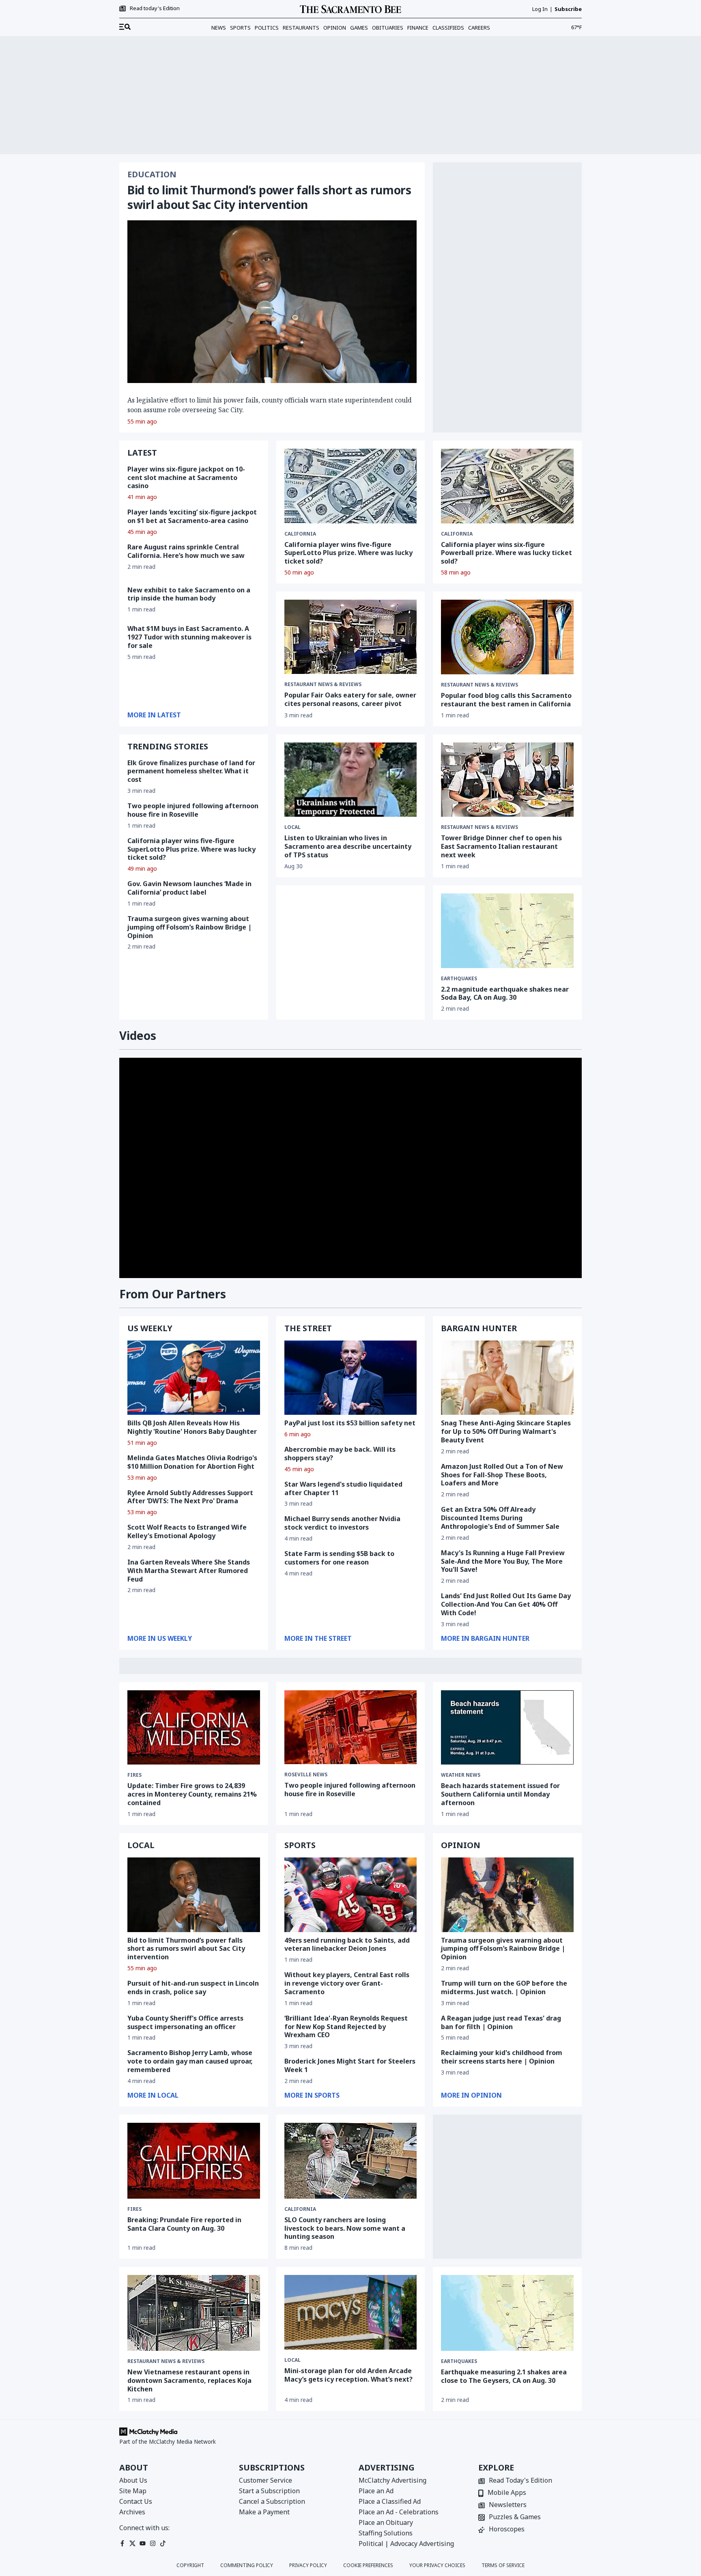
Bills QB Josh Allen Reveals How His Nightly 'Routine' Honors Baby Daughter (192, 1427)
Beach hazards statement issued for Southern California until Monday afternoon (500, 1794)
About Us (133, 2480)
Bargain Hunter (479, 1328)
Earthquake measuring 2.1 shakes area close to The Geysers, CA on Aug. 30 (504, 2376)
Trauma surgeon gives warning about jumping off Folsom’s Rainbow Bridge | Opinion (189, 927)
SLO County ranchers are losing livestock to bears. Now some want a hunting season (345, 2228)
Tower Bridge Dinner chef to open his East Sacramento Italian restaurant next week (501, 846)
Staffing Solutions (386, 2533)
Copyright (190, 2565)
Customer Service (266, 2480)
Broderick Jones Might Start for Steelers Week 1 (350, 2065)
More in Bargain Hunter (485, 1638)
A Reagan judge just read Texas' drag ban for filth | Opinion (501, 2022)
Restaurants (301, 28)
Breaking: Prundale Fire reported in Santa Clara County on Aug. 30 (184, 2224)
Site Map (133, 2491)
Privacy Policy (308, 2565)
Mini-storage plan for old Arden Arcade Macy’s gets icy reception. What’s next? (348, 2375)
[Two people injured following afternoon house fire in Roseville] (351, 1727)
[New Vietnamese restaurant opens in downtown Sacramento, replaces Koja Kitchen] (194, 2313)
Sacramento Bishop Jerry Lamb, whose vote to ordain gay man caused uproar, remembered (190, 2061)
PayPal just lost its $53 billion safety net (350, 1423)
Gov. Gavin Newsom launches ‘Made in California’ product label (189, 888)
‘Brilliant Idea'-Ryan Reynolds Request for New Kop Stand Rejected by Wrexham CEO (346, 2027)
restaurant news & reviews (323, 684)
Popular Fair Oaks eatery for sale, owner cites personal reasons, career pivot (350, 699)
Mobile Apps (507, 2493)
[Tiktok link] (163, 2543)
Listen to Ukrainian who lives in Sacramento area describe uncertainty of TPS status (348, 846)
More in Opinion (471, 2095)
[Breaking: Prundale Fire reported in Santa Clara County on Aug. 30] (194, 2161)
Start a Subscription (269, 2491)
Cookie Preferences (368, 2565)
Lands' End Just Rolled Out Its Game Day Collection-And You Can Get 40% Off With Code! (506, 1604)
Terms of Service (503, 2565)
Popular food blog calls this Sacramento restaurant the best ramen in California (506, 700)
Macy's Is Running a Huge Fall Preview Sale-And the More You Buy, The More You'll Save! (503, 1561)
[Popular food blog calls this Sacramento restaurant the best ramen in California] (507, 637)
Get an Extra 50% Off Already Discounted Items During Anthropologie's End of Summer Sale (500, 1518)
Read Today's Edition (520, 2481)
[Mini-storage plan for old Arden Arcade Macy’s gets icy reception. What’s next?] (351, 2312)
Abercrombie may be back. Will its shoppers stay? (340, 1454)
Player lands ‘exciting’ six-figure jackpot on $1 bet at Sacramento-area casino (192, 516)
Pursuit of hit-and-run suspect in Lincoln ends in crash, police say (193, 1987)
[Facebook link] (122, 2543)
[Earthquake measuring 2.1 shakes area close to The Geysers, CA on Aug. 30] (507, 2313)
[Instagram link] (153, 2543)
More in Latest (154, 715)
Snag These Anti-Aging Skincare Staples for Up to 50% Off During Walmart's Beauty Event (506, 1431)
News (219, 28)
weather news (461, 1775)
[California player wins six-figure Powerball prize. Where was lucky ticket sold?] (507, 486)
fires (134, 1775)
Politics (267, 28)
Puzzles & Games (515, 2517)
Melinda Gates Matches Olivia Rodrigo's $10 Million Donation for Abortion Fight (192, 1462)
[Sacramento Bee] (350, 9)
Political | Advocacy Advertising (406, 2544)
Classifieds (448, 28)
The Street (308, 1328)
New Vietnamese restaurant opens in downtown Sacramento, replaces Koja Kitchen (189, 2380)
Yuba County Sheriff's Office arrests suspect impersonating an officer (185, 2022)
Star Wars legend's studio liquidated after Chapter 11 (343, 1488)
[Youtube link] (143, 2543)
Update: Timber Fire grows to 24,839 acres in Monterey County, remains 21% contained (192, 1794)
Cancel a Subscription (272, 2501)
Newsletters (508, 2505)
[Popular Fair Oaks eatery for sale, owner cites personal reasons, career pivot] (351, 637)
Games (359, 28)
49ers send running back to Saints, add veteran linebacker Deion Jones (347, 1944)
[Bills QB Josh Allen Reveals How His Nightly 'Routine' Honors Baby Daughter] (194, 1378)
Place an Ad (376, 2491)
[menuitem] (125, 27)
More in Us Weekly (160, 1638)
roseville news (306, 1775)
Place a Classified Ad (390, 2501)
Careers (479, 28)
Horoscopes (507, 2530)
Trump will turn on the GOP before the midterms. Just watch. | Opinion (504, 1987)
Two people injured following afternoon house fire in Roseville (193, 810)
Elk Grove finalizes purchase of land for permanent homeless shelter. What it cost (191, 771)
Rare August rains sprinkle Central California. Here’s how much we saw (186, 551)
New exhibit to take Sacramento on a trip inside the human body (189, 594)
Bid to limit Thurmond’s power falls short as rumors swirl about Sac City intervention (269, 197)
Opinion (335, 28)
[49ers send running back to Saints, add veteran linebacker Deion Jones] (351, 1895)
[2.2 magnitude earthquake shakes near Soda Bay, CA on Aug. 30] (507, 931)
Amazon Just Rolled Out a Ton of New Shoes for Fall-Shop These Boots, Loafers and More (502, 1475)
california (300, 534)
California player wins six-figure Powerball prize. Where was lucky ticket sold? (506, 553)
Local (292, 2360)
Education (152, 174)
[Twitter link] (132, 2543)
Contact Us (136, 2501)
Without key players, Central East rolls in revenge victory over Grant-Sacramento (347, 1983)
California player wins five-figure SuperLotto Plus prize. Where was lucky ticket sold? (348, 553)
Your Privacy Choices (437, 2565)
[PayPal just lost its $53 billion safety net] (351, 1378)
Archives (132, 2512)
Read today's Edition (155, 9)
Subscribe (568, 9)
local (292, 827)
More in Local (153, 2095)
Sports (240, 28)
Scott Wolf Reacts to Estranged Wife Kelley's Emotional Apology (187, 1531)
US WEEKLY (150, 1328)
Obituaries (388, 28)
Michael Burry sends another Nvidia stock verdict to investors (342, 1523)
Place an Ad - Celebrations (399, 2512)
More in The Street (318, 1638)
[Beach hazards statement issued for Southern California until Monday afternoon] (507, 1728)
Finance (418, 28)
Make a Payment (264, 2512)
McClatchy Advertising (392, 2480)
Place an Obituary (386, 2522)
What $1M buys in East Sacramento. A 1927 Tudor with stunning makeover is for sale (189, 637)
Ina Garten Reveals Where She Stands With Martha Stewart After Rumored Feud (189, 1571)
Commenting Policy (247, 2565)
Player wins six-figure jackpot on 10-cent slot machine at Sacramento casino (186, 478)
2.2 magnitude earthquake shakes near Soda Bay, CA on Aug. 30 (505, 993)
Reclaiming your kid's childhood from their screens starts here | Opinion (502, 2057)
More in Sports (312, 2095)
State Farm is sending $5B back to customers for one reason (339, 1558)
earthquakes (459, 979)
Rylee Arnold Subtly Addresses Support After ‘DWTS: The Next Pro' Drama (190, 1497)
